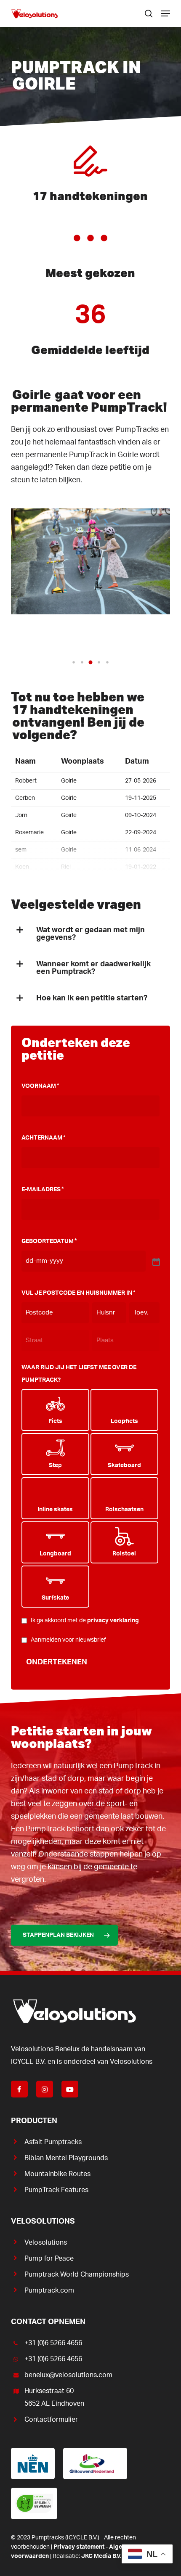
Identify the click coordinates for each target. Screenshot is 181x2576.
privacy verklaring (113, 1621)
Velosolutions (46, 2243)
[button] (165, 13)
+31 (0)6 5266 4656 (53, 2343)
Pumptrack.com (49, 2290)
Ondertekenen (57, 1662)
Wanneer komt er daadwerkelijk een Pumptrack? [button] (93, 968)
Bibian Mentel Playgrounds (66, 2158)
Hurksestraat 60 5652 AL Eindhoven (54, 2397)
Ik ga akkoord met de (85, 1621)
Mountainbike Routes (57, 2174)
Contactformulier (51, 2420)
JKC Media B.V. (101, 2556)
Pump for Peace (49, 2259)
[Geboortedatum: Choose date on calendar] (155, 1261)
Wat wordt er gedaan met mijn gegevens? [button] (90, 934)
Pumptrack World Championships (77, 2274)
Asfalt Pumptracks (53, 2142)
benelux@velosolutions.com (68, 2375)
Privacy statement (79, 2547)
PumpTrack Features (56, 2190)
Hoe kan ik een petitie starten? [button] (92, 998)
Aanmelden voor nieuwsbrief (68, 1640)
